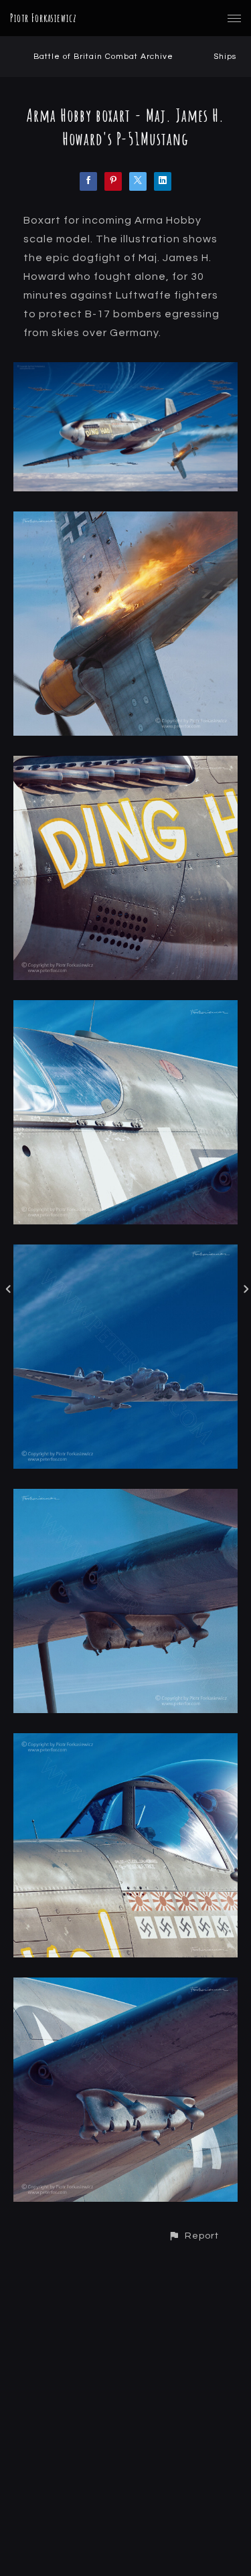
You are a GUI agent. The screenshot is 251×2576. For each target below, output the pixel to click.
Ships (225, 57)
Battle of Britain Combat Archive (103, 57)
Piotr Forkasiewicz (44, 18)
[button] (193, 2236)
